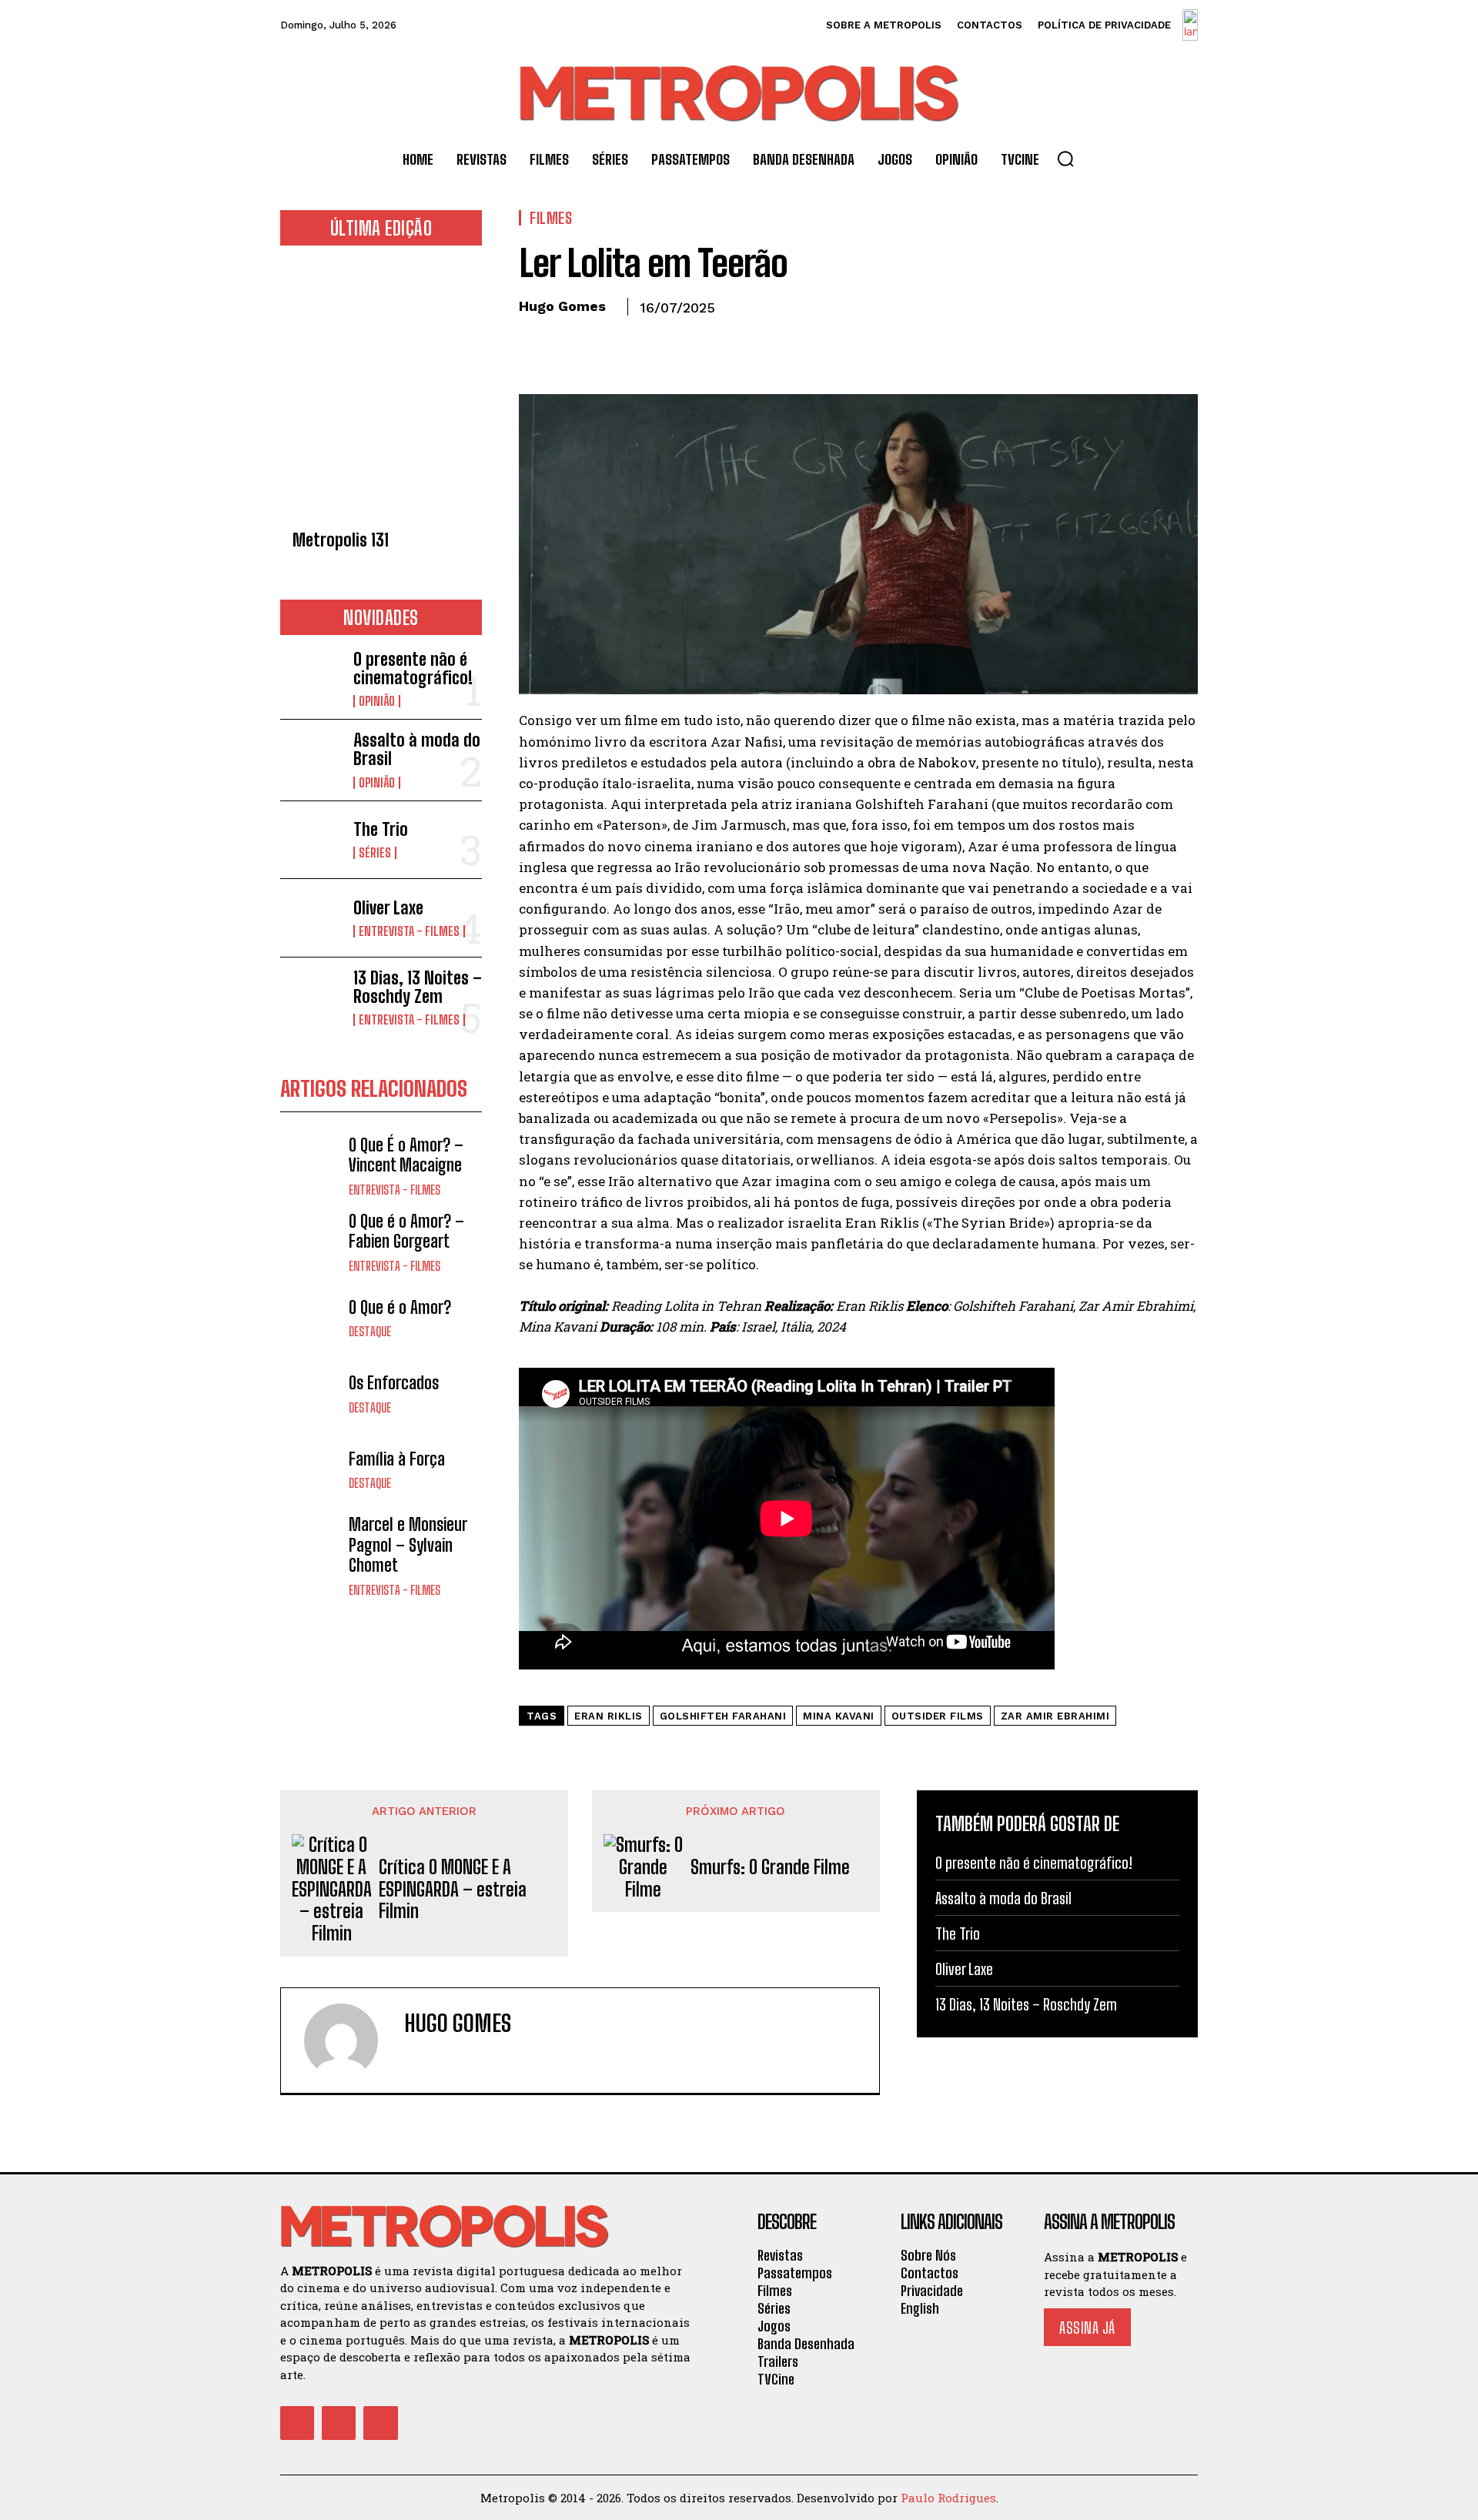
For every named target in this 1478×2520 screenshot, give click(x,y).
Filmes (551, 218)
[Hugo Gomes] (350, 2040)
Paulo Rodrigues (948, 2498)
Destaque (370, 1332)
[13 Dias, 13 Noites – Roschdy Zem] (311, 996)
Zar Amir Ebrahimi (1055, 1716)
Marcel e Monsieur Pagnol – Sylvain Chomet (408, 1545)
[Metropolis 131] (381, 392)
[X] (570, 343)
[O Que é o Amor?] (311, 1318)
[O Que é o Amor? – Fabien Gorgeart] (311, 1242)
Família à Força (397, 1459)
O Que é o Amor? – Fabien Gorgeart (406, 1231)
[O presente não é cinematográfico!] (311, 678)
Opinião (377, 701)
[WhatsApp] (640, 343)
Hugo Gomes (562, 306)
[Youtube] (380, 2423)
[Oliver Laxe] (311, 918)
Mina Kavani (839, 1716)
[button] (1065, 159)
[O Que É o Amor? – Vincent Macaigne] (311, 1166)
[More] (677, 343)
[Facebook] (534, 343)
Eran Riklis (609, 1716)
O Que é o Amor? (400, 1307)
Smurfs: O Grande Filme (770, 1867)
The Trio (381, 829)
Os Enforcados (394, 1383)
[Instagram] (339, 2423)
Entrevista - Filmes (409, 931)
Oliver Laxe (388, 908)
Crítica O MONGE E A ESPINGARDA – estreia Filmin (453, 1890)
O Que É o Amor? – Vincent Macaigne (406, 1155)
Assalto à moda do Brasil (417, 749)
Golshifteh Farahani (723, 1716)
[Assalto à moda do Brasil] (311, 759)
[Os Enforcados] (311, 1394)
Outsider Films (938, 1716)
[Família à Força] (311, 1470)
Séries (375, 853)
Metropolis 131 (341, 540)
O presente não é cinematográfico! (413, 668)
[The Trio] (311, 840)
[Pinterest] (605, 343)
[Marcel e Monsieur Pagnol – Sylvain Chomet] (311, 1545)
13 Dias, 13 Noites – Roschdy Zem (418, 987)
